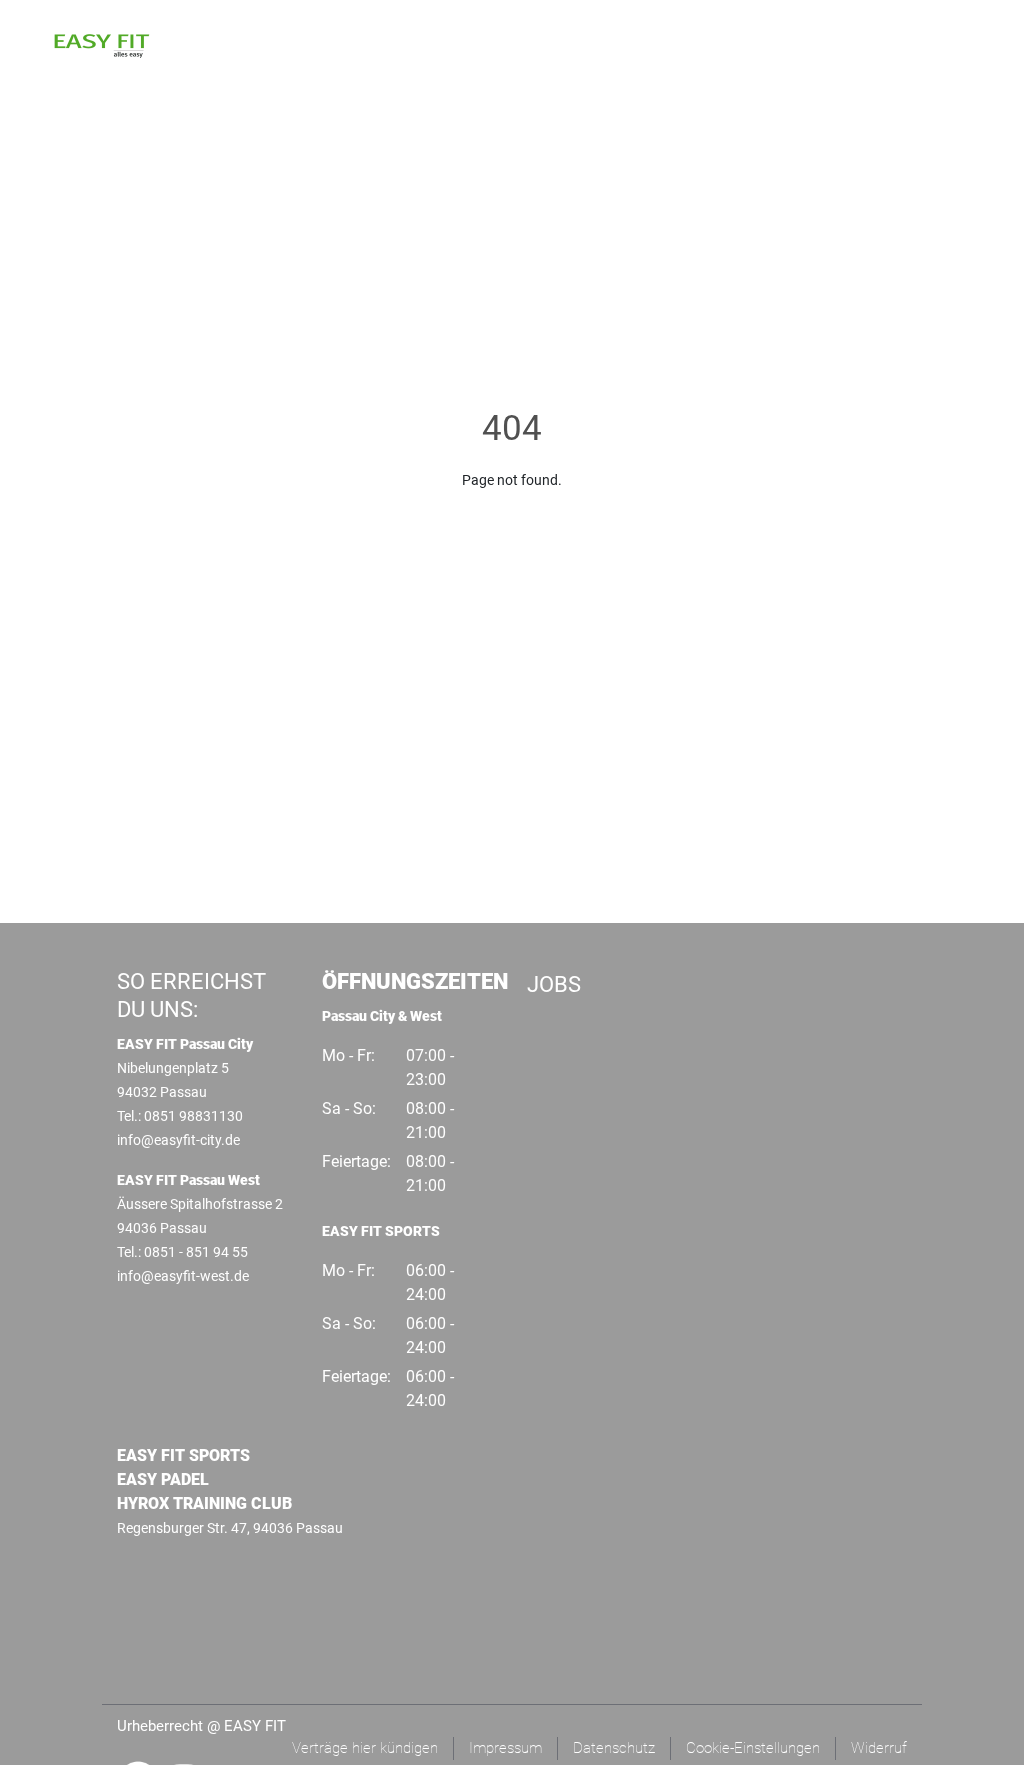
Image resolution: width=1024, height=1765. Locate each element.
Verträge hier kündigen (365, 1748)
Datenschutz (614, 1748)
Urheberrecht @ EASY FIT (201, 1726)
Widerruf (879, 1748)
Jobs (554, 984)
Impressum (505, 1748)
